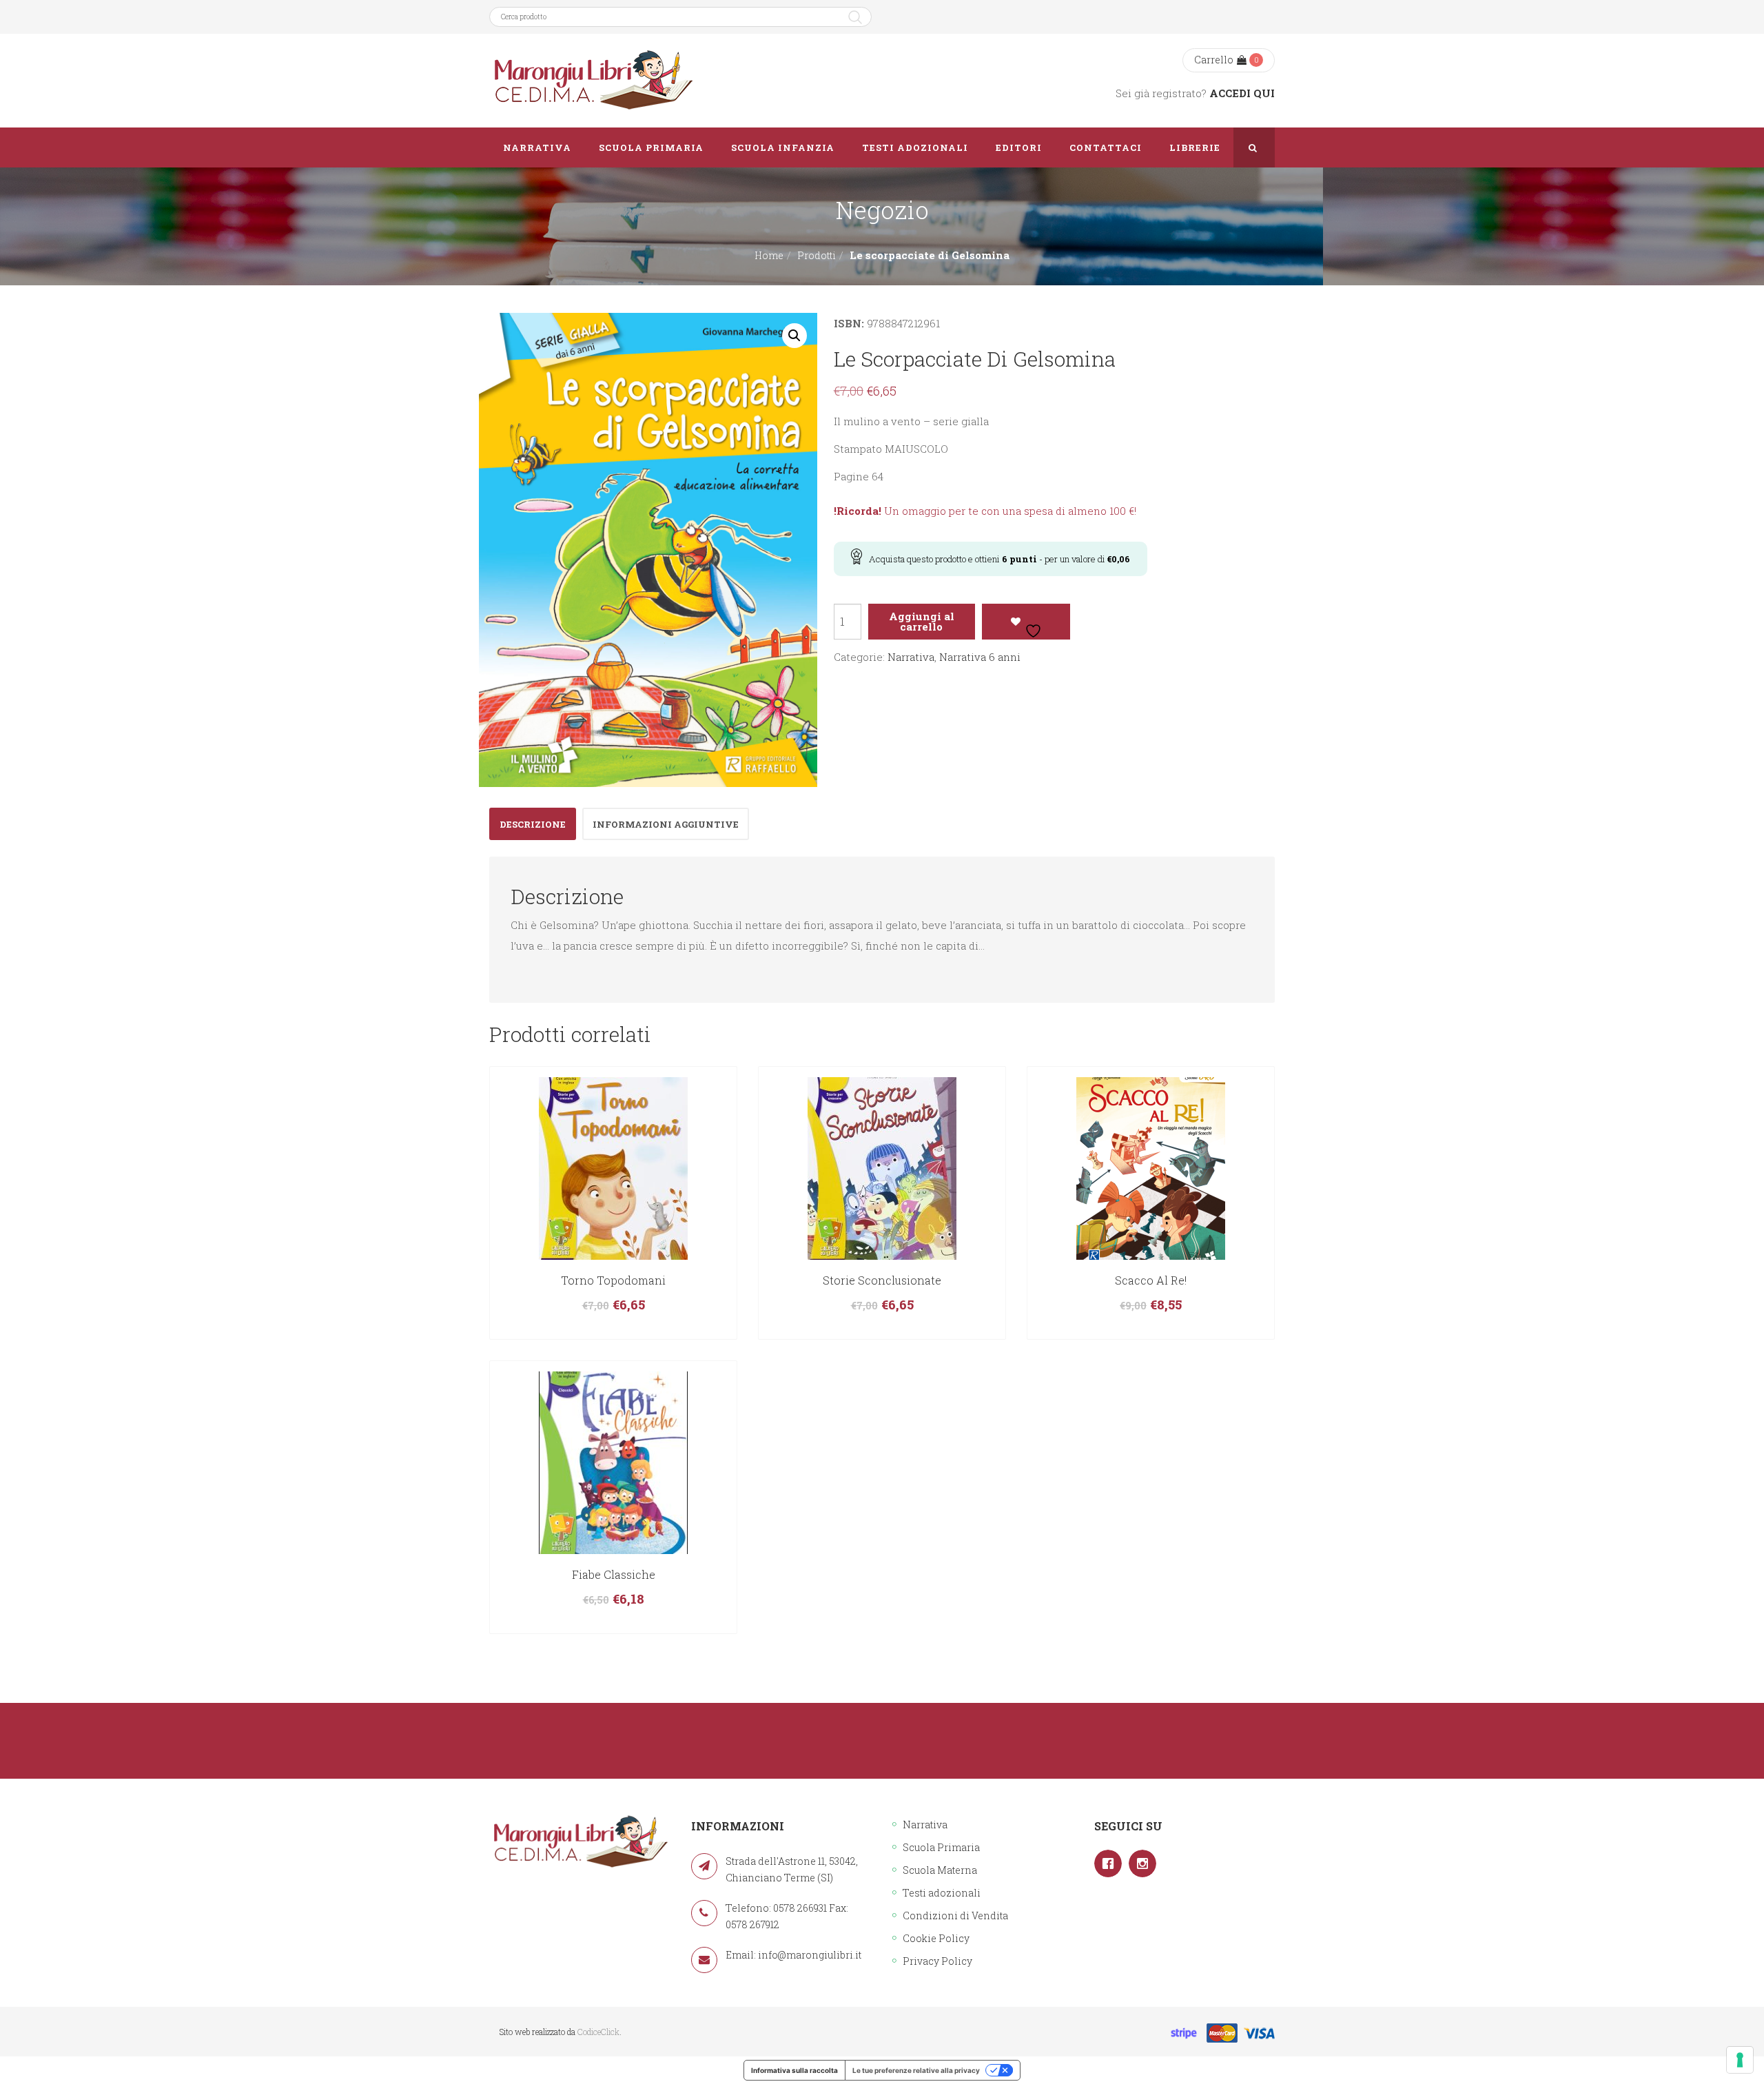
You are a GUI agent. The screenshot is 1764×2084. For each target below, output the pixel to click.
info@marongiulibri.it (810, 1955)
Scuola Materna (940, 1870)
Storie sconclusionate (882, 1280)
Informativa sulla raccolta (794, 2070)
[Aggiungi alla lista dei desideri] (1026, 622)
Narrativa (911, 657)
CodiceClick (598, 2032)
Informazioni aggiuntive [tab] (666, 824)
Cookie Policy (936, 1938)
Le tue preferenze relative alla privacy (916, 2070)
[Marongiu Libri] (593, 81)
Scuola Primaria (941, 1847)
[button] (794, 336)
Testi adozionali (942, 1893)
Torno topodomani (613, 1280)
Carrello (1214, 60)
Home (769, 255)
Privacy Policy (937, 1961)
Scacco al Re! (1151, 1280)
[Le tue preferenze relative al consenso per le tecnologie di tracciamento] (1740, 2060)
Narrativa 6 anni (980, 657)
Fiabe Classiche (614, 1574)
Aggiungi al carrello (922, 621)
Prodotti (817, 255)
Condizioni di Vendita (955, 1916)
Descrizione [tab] (533, 824)
